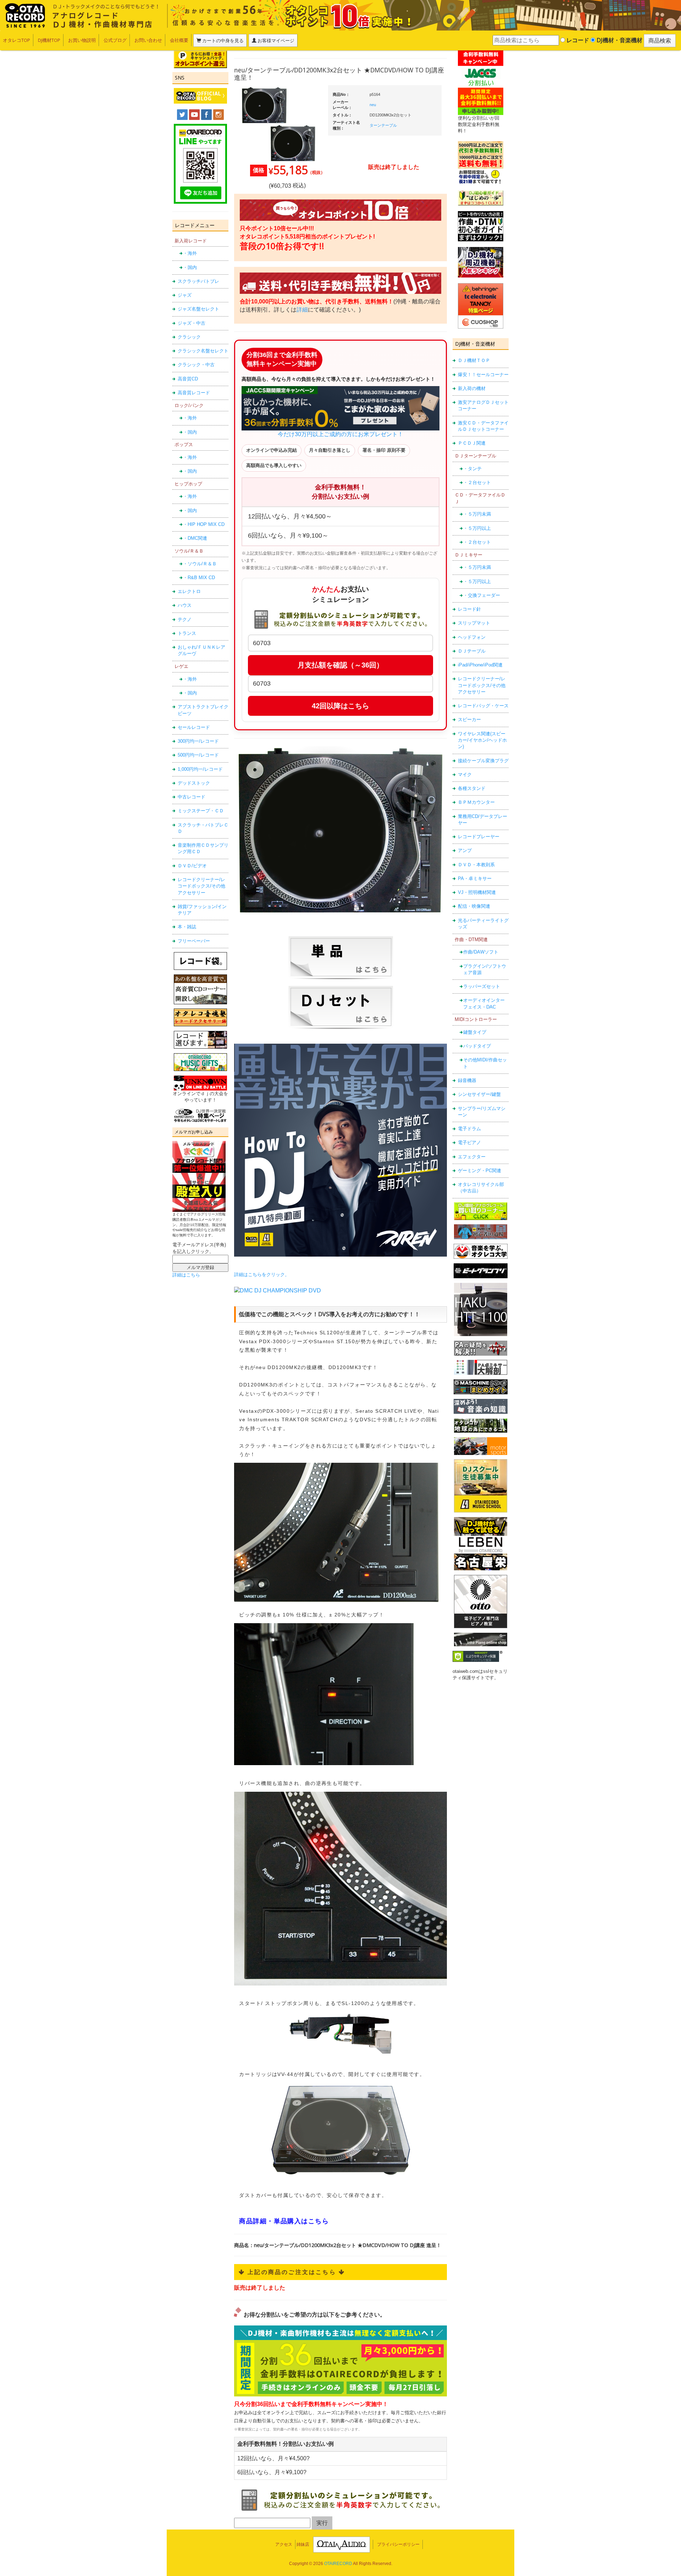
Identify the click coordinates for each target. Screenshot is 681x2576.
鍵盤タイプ (475, 1032)
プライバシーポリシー (398, 2544)
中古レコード (192, 797)
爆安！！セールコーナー (483, 375)
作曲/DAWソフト (481, 952)
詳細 (302, 310)
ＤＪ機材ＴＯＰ (474, 360)
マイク (465, 775)
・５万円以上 (477, 528)
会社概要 (179, 40)
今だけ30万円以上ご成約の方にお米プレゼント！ (340, 434)
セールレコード (194, 727)
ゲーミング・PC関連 (480, 1171)
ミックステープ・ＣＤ (201, 811)
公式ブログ (115, 40)
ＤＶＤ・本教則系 (476, 865)
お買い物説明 (82, 40)
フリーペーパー (194, 941)
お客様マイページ (275, 40)
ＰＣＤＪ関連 (472, 443)
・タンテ (472, 469)
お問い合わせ (148, 40)
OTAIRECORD (338, 2564)
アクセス (284, 2544)
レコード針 (469, 609)
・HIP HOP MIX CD (204, 524)
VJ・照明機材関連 (477, 892)
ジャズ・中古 (192, 323)
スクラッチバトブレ (198, 281)
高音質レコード (194, 393)
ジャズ (185, 295)
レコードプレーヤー (479, 837)
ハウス (185, 605)
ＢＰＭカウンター (476, 802)
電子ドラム (469, 1129)
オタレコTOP (16, 40)
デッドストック (194, 783)
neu (373, 105)
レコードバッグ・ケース (483, 706)
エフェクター (472, 1157)
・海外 (190, 253)
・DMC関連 (195, 538)
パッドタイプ (477, 1046)
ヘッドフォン (472, 637)
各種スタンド (472, 788)
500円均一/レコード (198, 755)
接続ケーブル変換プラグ (483, 761)
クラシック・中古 (196, 365)
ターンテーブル (383, 125)
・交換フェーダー (482, 595)
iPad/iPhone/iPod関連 (480, 665)
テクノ (185, 619)
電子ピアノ (469, 1143)
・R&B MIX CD (199, 578)
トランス (187, 633)
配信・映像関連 (474, 906)
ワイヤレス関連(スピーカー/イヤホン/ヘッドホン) (482, 740)
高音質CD (188, 379)
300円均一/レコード (198, 741)
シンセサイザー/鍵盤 (479, 1094)
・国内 (190, 267)
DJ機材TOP (49, 40)
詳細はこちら (186, 1275)
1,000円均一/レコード (200, 769)
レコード (577, 40)
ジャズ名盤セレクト (198, 309)
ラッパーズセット (482, 986)
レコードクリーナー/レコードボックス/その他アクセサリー (201, 886)
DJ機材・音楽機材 (619, 40)
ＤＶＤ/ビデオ (192, 866)
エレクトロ (189, 591)
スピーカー (469, 719)
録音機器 (467, 1080)
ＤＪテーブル (472, 651)
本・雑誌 (187, 927)
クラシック (189, 337)
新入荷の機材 (472, 388)
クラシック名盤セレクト (203, 351)
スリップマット (474, 623)
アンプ (465, 850)
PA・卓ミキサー (475, 878)
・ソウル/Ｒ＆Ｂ (200, 564)
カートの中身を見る (222, 40)
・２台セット (477, 482)
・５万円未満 (477, 514)
